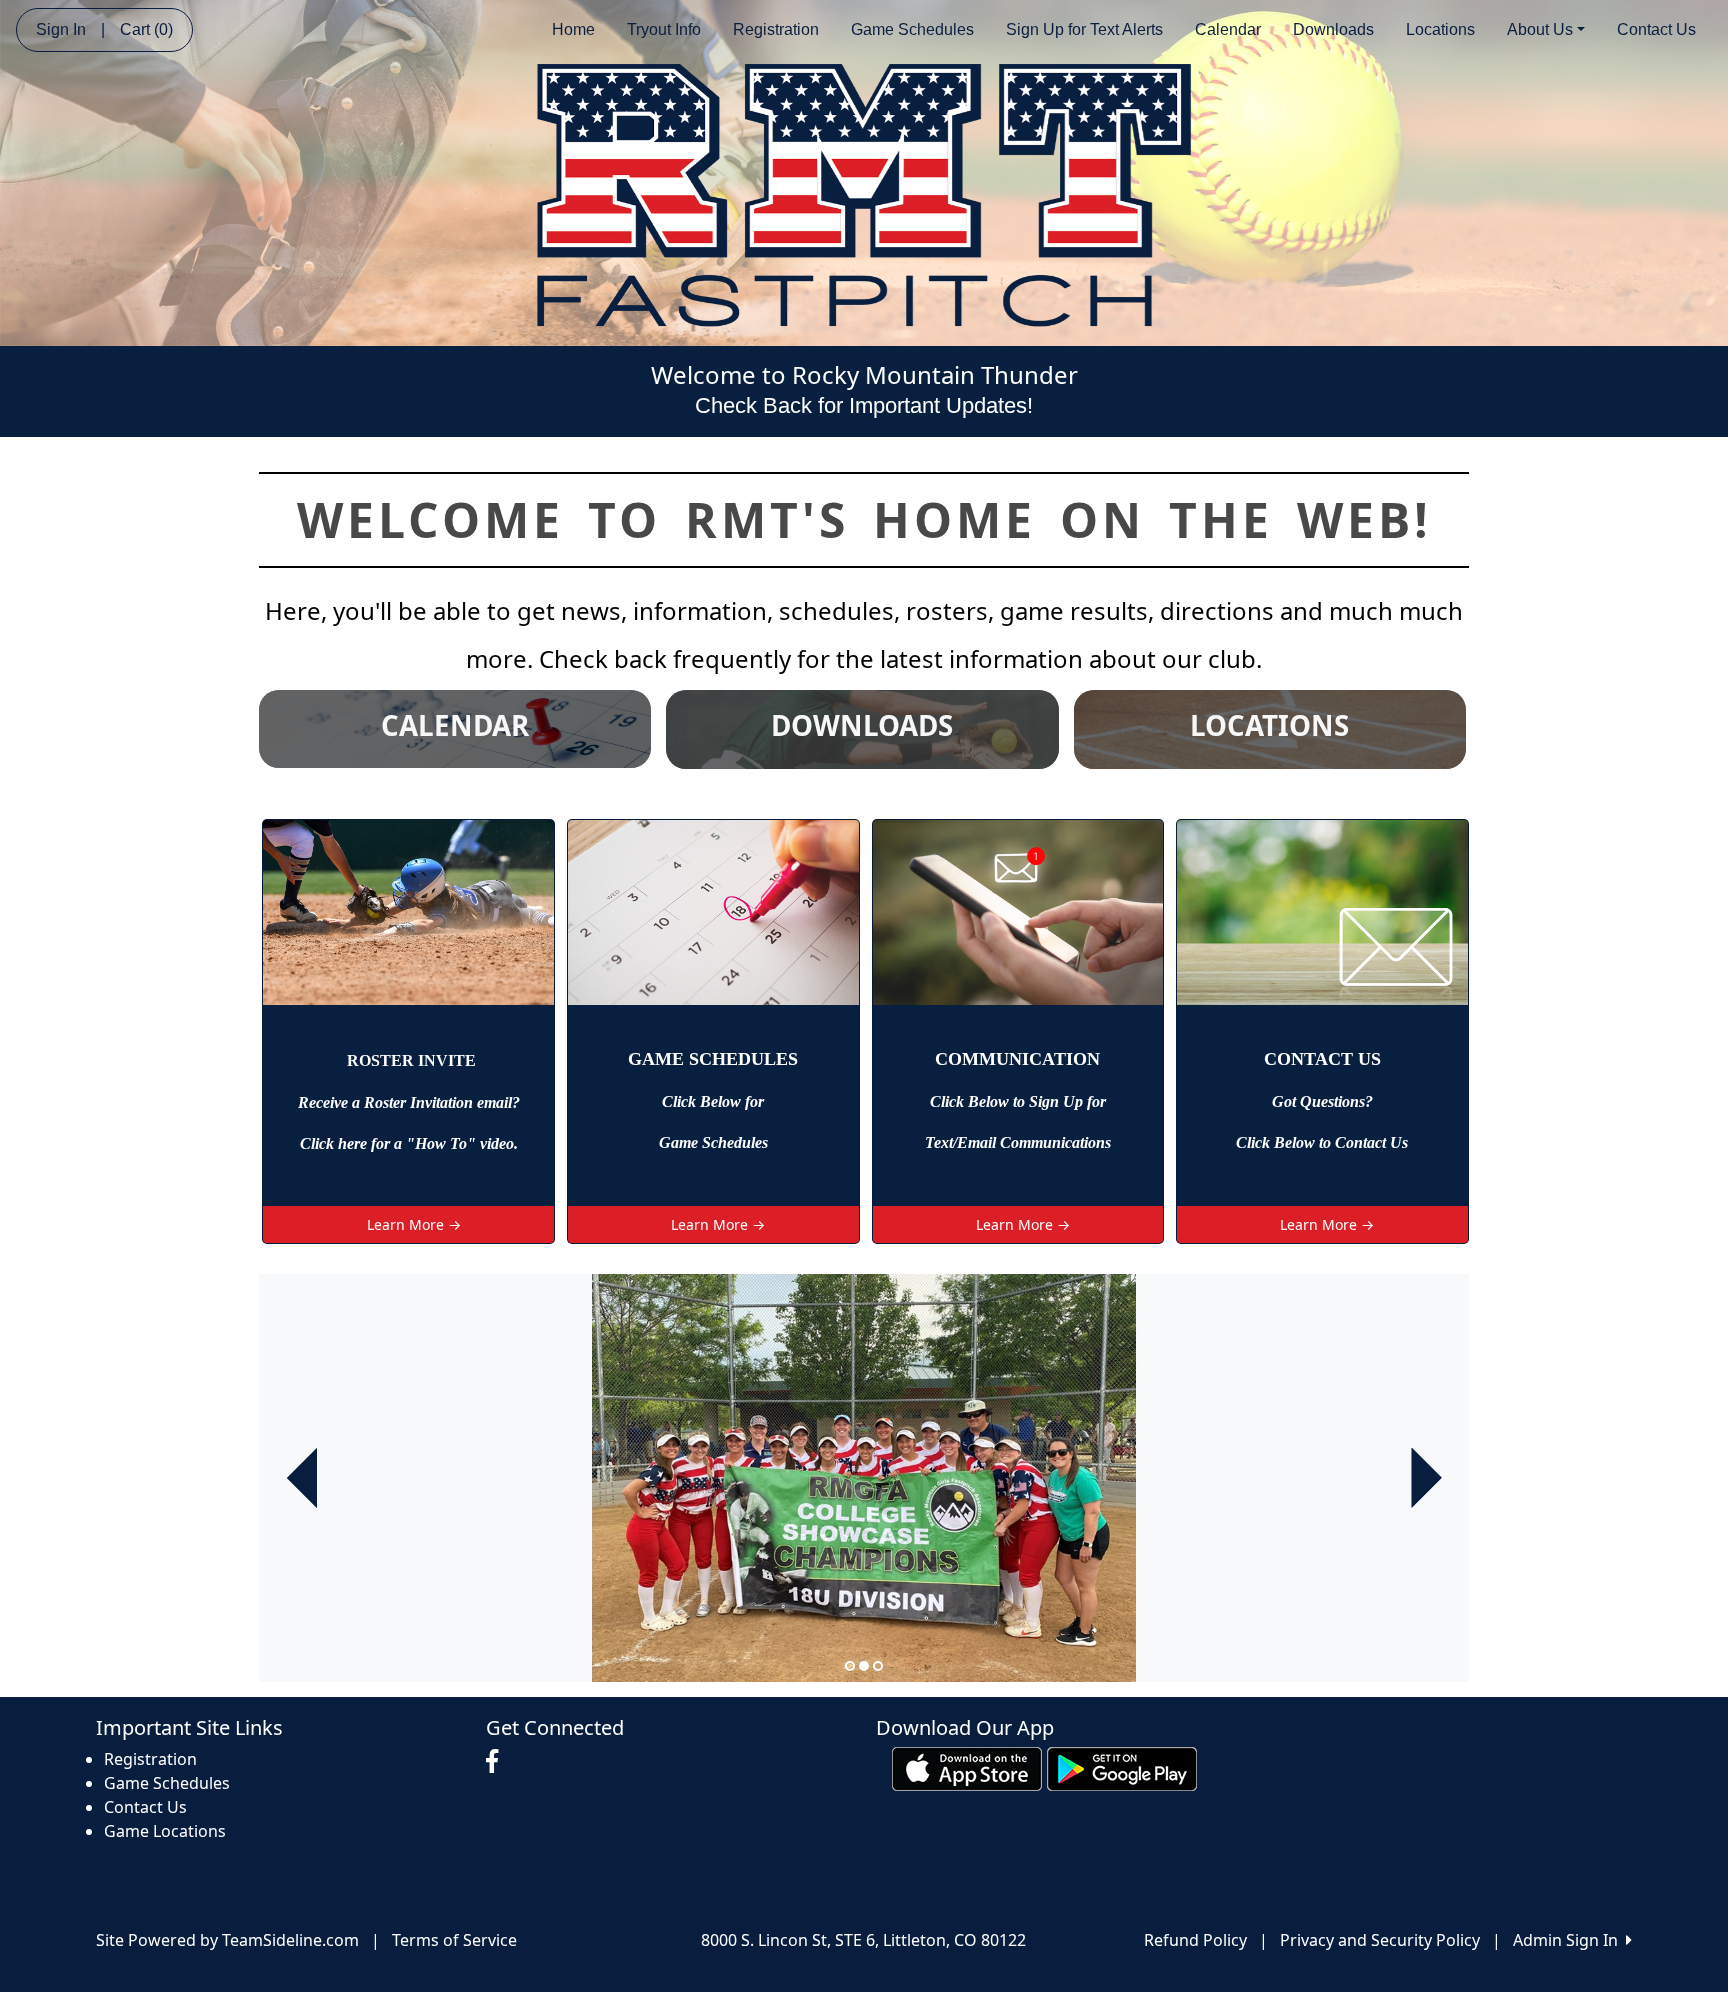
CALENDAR (455, 725)
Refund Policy (1195, 1940)
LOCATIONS (1269, 725)
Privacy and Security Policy (1380, 1940)
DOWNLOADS (862, 725)
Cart (146, 29)
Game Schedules (912, 29)
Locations (1440, 29)
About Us (1540, 29)
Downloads (1333, 29)
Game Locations (165, 1831)
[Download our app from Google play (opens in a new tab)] (1122, 1767)
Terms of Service (454, 1940)
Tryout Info (664, 29)
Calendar (1228, 29)
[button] (301, 1478)
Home (573, 29)
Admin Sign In (1569, 1940)
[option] (864, 1478)
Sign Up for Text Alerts (1084, 29)
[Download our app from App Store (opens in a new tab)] (967, 1767)
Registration (776, 29)
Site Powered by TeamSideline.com (227, 1940)
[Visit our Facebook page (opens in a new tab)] (497, 1762)
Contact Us (1656, 29)
